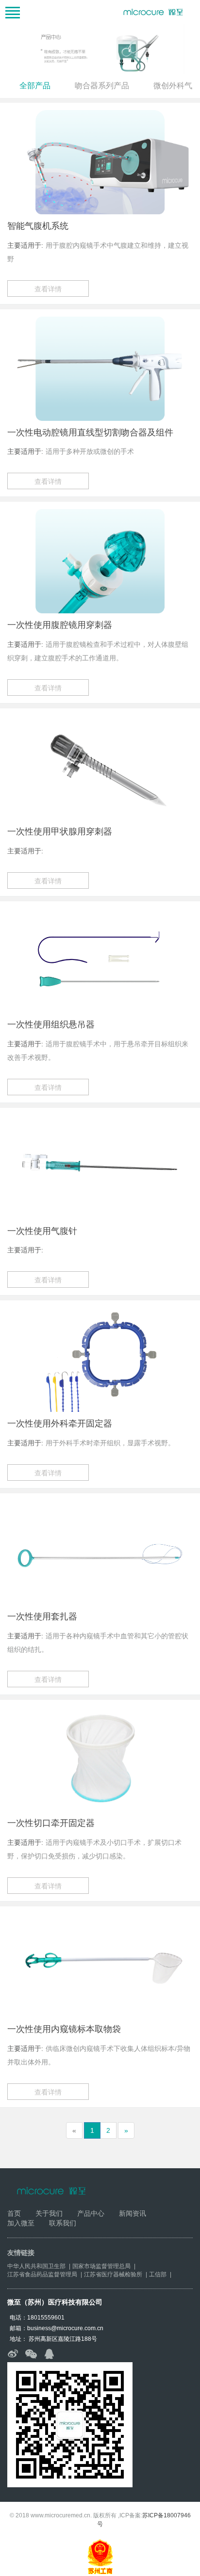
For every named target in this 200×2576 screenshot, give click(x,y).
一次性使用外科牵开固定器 (60, 1424)
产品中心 (91, 2213)
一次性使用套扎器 (42, 1616)
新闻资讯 (133, 2213)
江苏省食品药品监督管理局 (42, 2274)
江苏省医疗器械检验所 (113, 2274)
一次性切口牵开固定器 (51, 1823)
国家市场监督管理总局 (101, 2266)
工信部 (158, 2274)
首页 (14, 2213)
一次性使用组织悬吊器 (51, 1024)
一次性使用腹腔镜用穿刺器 (60, 625)
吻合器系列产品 (102, 86)
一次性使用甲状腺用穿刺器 (60, 832)
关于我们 (49, 2213)
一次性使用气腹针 (42, 1231)
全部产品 (35, 86)
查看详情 (48, 289)
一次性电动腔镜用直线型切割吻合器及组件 (90, 432)
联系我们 (63, 2223)
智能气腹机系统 (38, 226)
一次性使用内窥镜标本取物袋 (64, 2029)
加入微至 (21, 2223)
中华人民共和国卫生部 (36, 2266)
